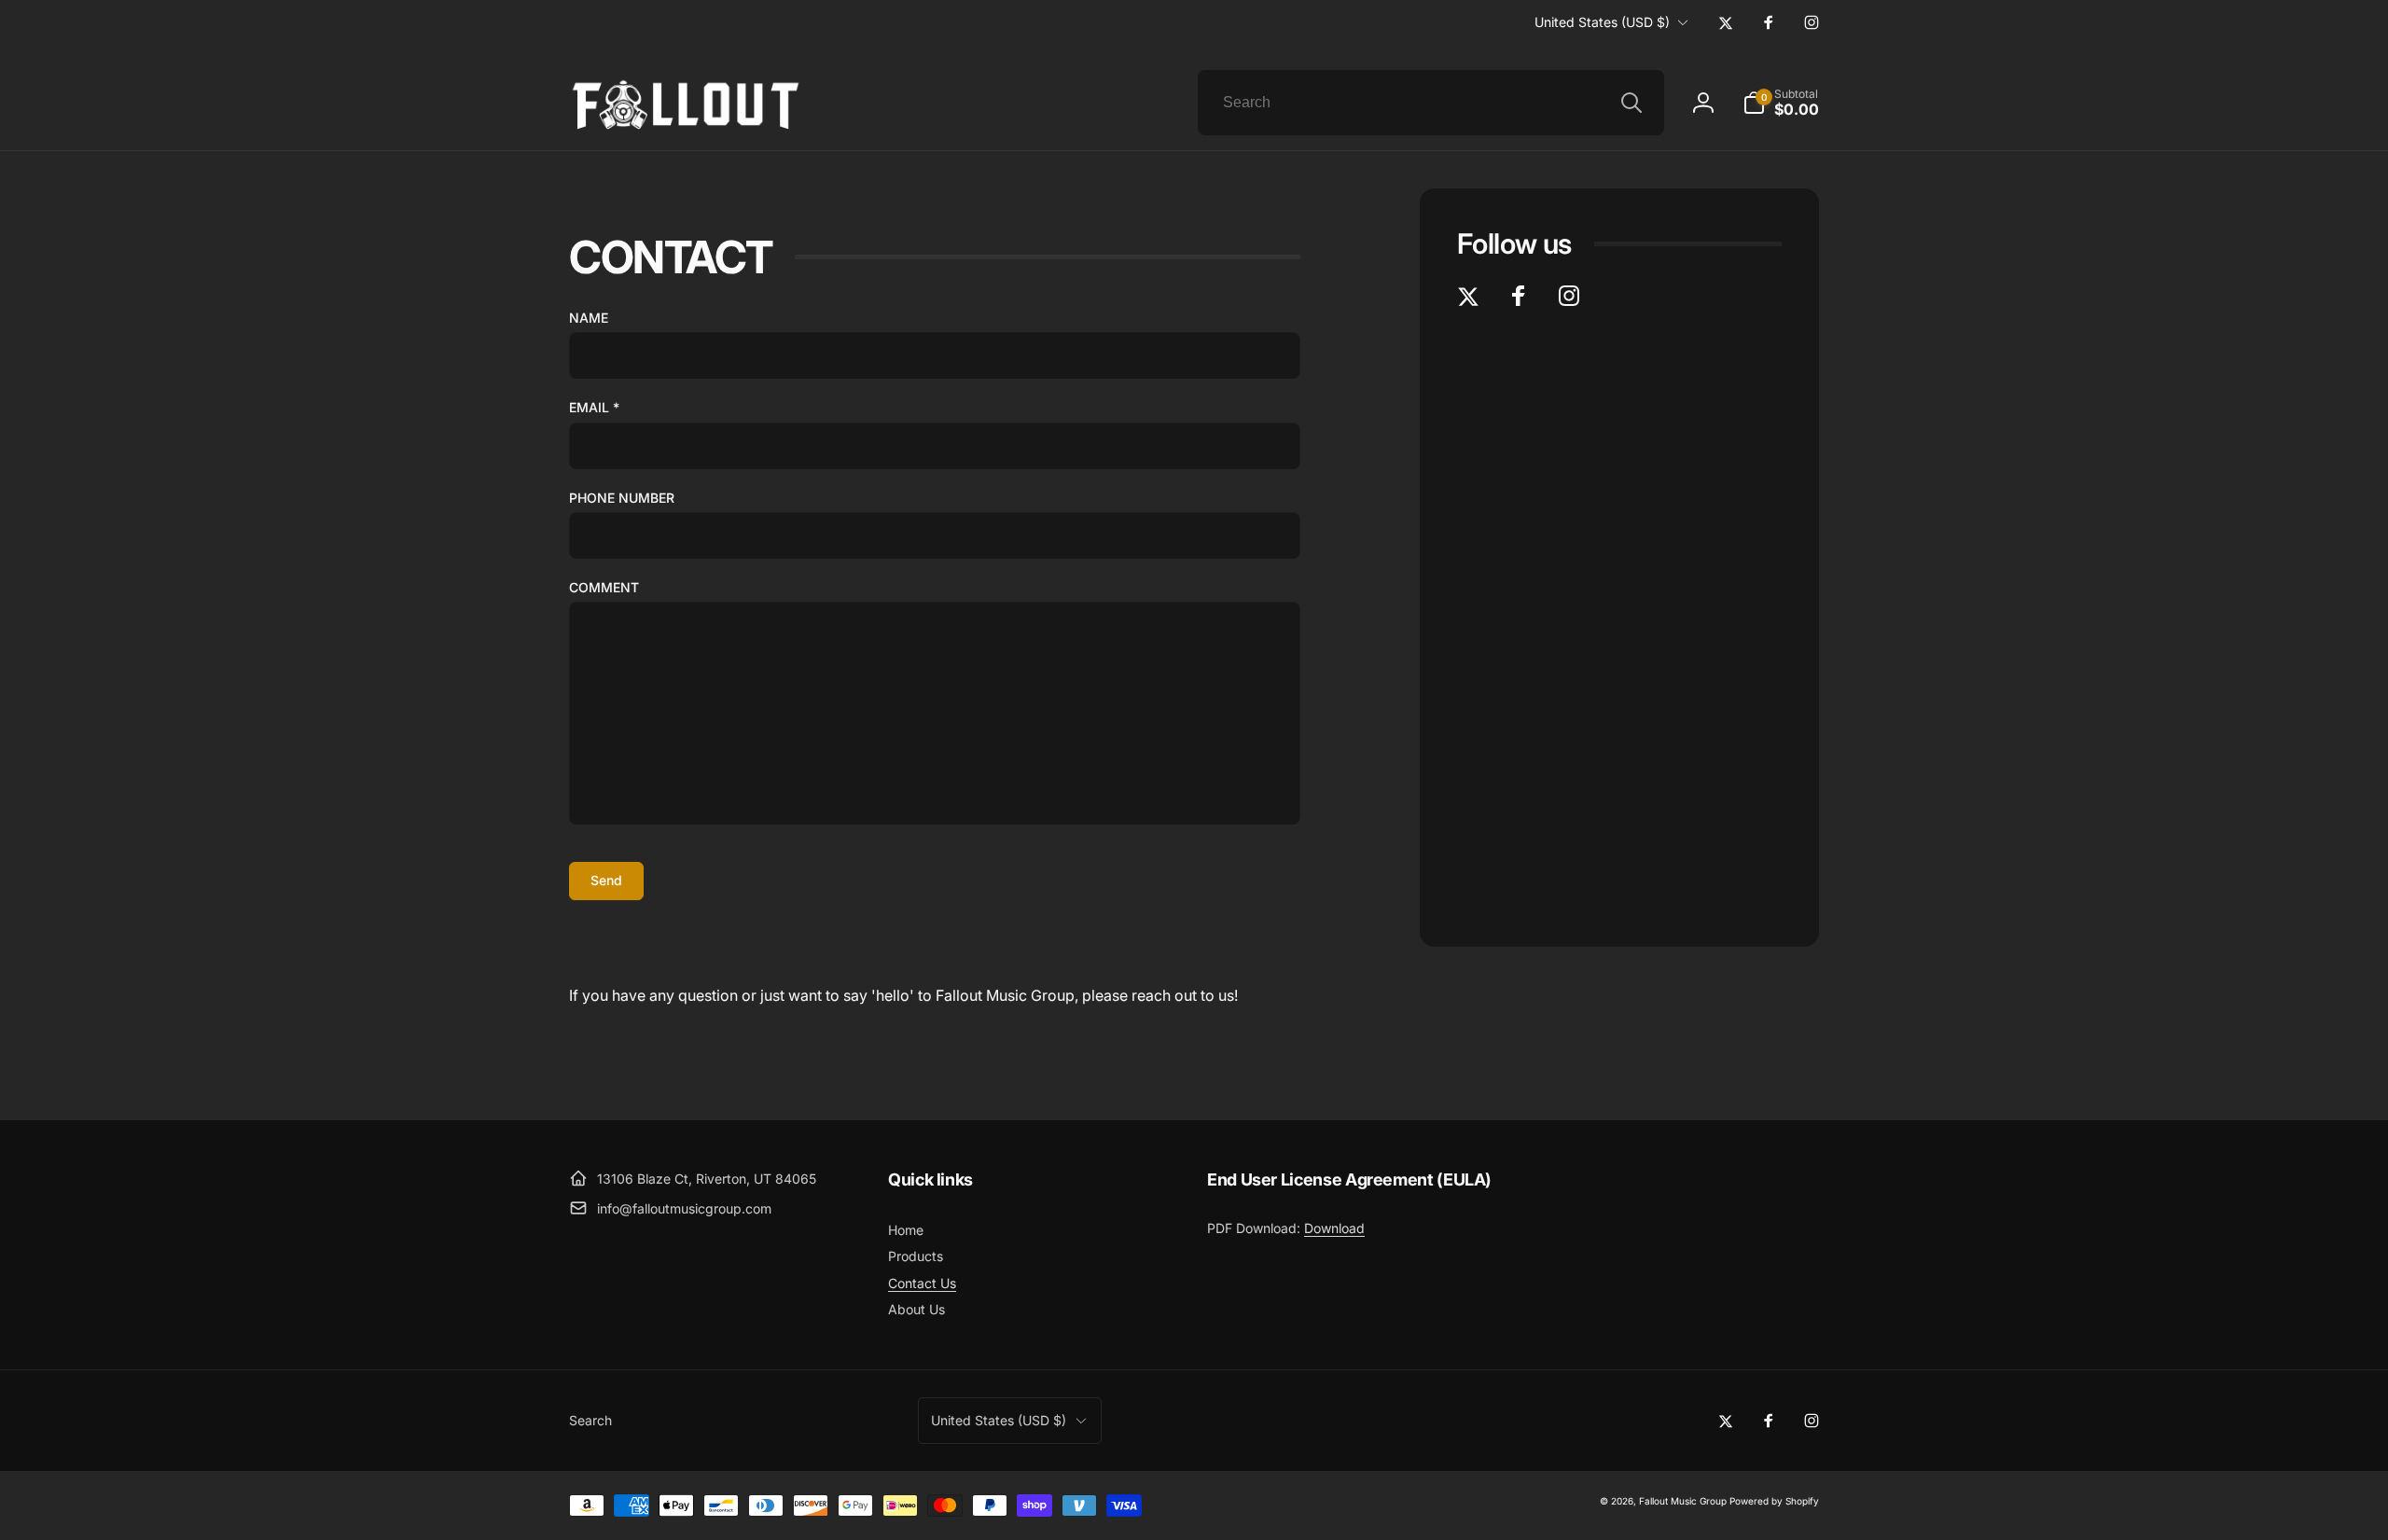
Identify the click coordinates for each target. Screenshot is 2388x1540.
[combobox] (1431, 103)
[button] (1781, 103)
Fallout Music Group (1683, 1501)
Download (1334, 1228)
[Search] (1631, 103)
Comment (604, 587)
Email (594, 407)
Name (589, 318)
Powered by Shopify (1774, 1501)
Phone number (622, 498)
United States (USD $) (1602, 22)
